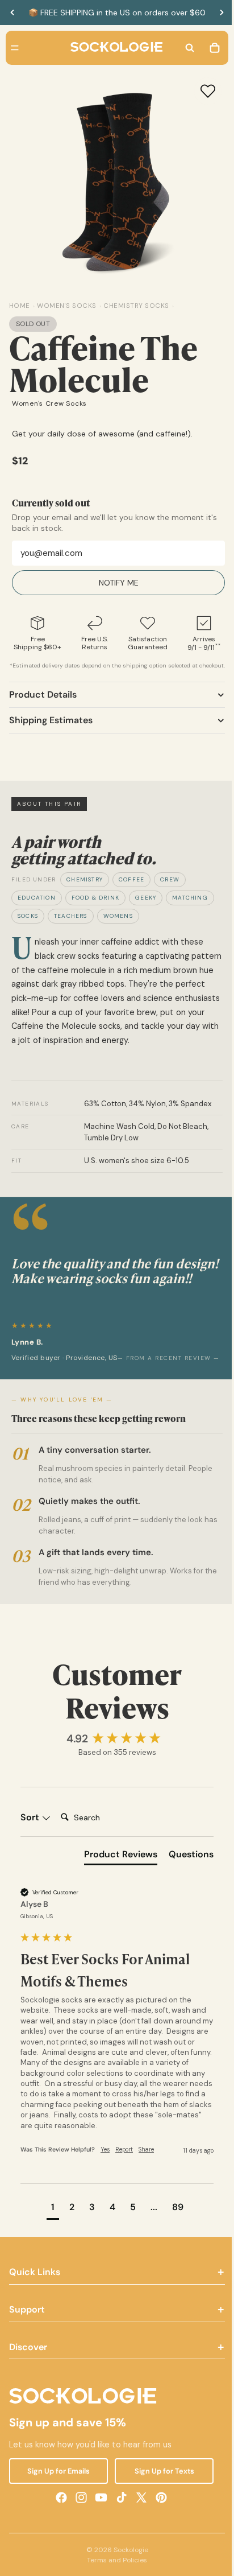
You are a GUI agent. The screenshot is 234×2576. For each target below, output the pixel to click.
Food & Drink (95, 906)
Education (37, 906)
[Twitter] (139, 2508)
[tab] (115, 1868)
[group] (114, 1750)
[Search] (184, 48)
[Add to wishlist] (202, 91)
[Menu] (15, 48)
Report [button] (124, 2160)
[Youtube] (98, 2508)
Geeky (146, 906)
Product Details (43, 703)
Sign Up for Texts (160, 2482)
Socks (28, 924)
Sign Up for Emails (57, 2482)
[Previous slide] (12, 13)
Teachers (71, 924)
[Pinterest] (158, 2508)
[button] (50, 2220)
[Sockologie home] (114, 48)
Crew (170, 888)
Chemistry (85, 888)
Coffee (131, 888)
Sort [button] (31, 1828)
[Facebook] (58, 2508)
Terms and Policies (114, 2571)
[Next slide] (222, 13)
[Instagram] (78, 2508)
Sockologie (128, 2561)
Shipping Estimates (51, 729)
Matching (190, 906)
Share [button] (146, 2160)
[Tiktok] (119, 2508)
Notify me (116, 583)
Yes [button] (105, 2160)
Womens (118, 924)
